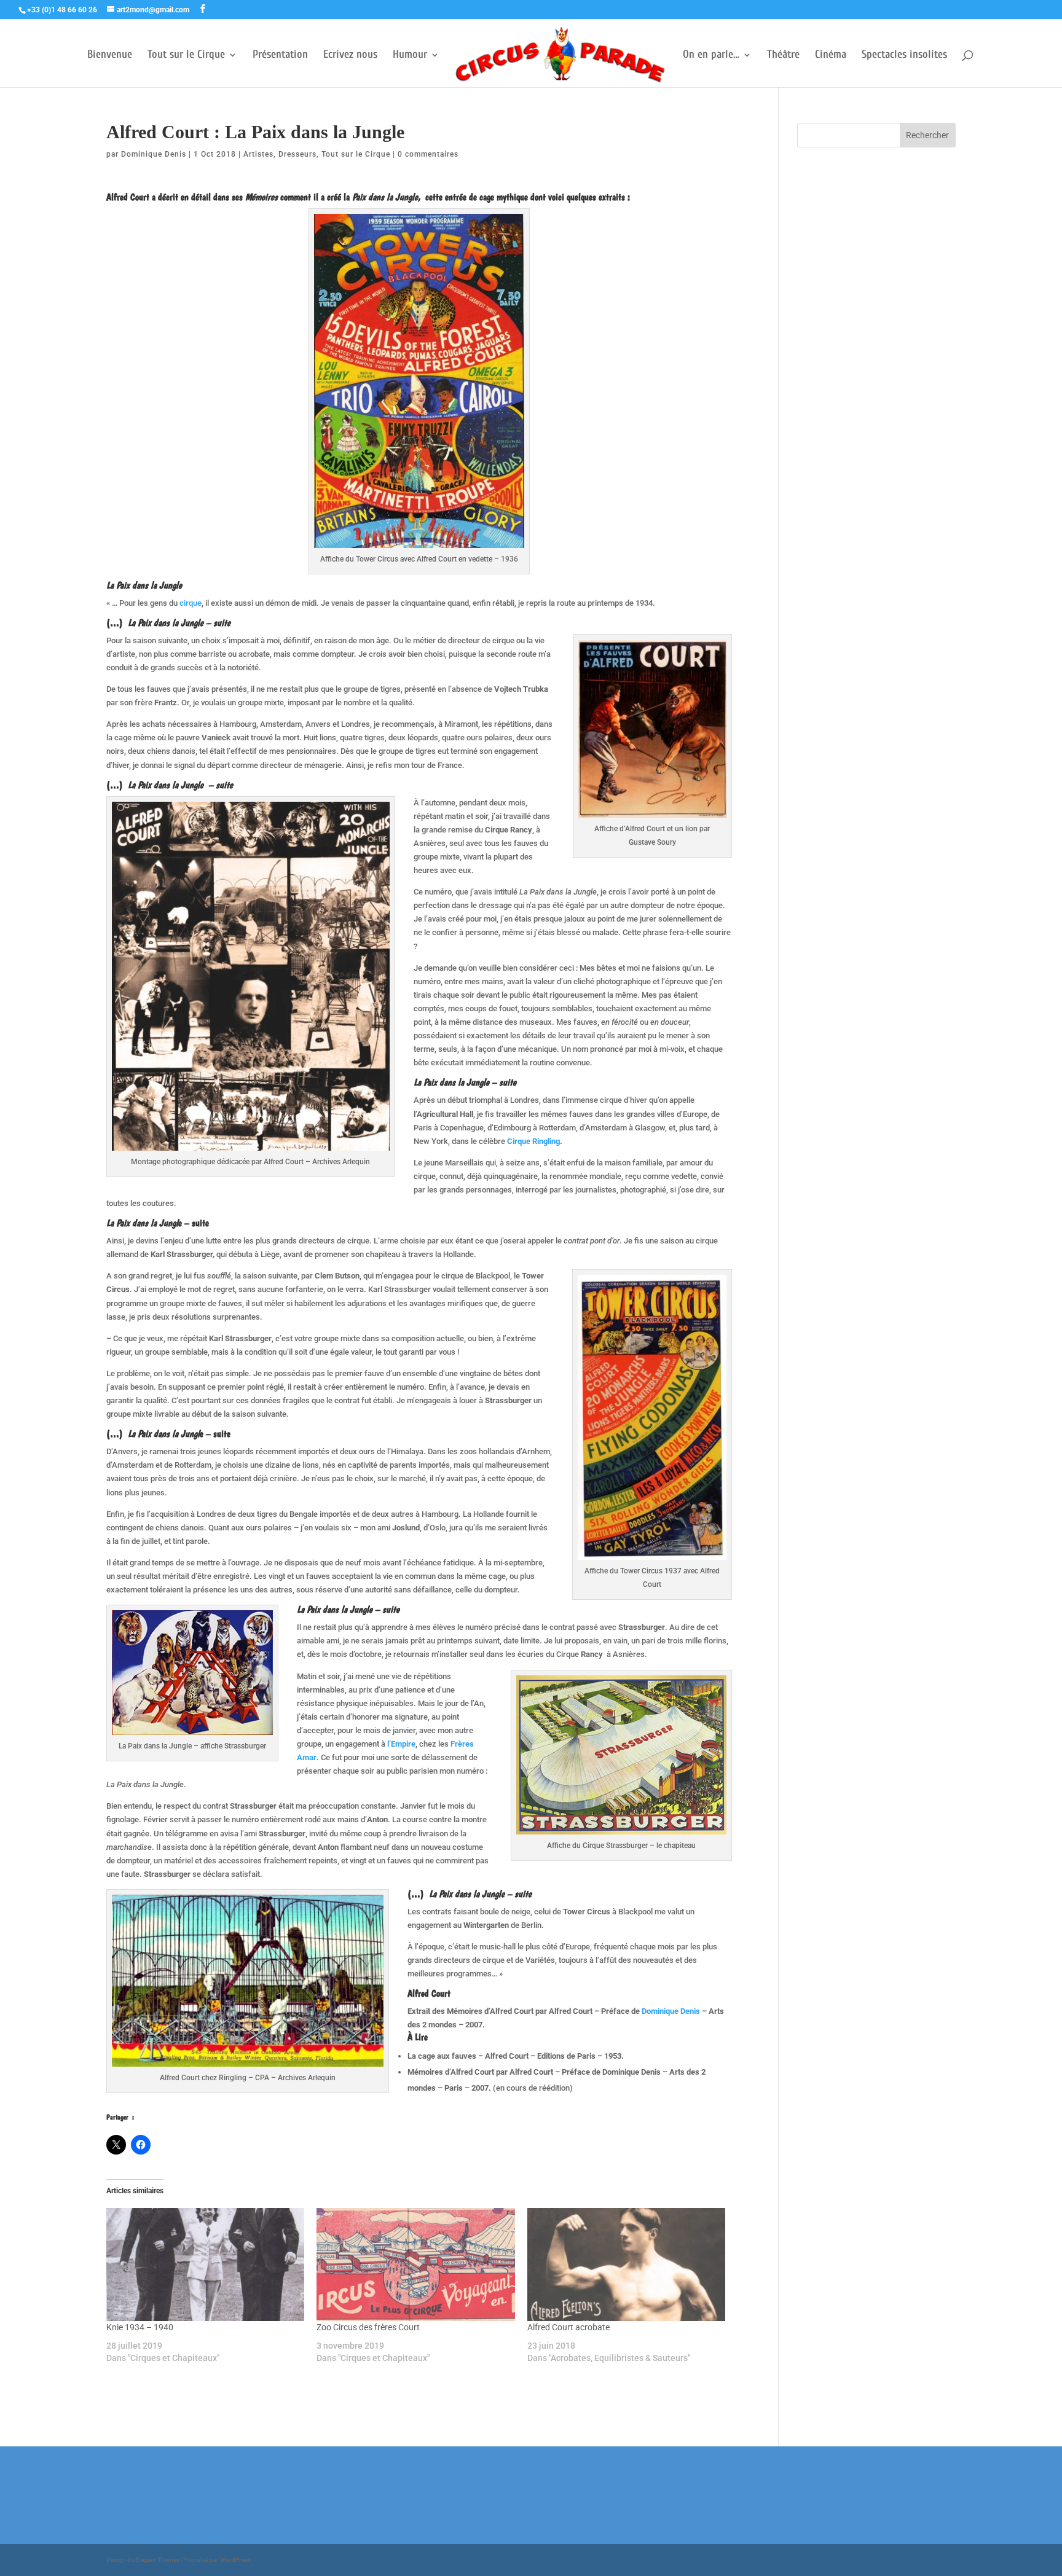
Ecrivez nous (350, 56)
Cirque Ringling (533, 1141)
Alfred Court (128, 197)
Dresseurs (297, 154)
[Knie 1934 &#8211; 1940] (205, 2265)
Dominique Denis (154, 154)
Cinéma (831, 56)
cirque (190, 603)
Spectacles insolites (904, 56)
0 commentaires (428, 154)
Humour (410, 56)
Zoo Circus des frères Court (368, 2327)
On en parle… (711, 56)
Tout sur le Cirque (186, 56)
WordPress (235, 2560)
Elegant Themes (157, 2560)
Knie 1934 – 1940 (140, 2327)
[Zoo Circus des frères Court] (415, 2265)
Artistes (258, 154)
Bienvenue (110, 56)
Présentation (280, 56)
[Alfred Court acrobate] (626, 2265)
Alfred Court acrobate (568, 2327)
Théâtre (783, 56)
